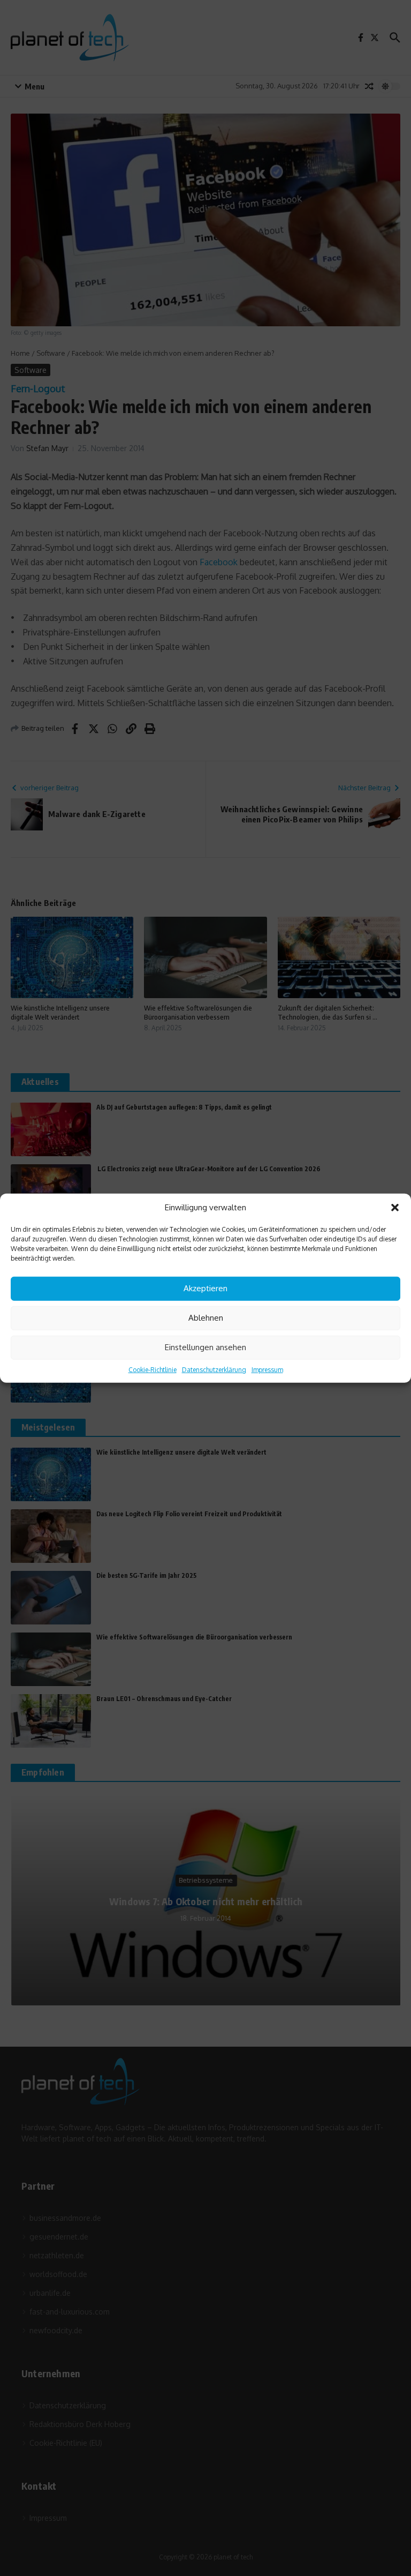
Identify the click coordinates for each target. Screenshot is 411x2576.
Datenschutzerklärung (214, 1369)
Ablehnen (206, 1318)
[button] (395, 1208)
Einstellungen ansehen (205, 1347)
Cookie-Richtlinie (153, 1369)
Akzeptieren (205, 1288)
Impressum (267, 1369)
